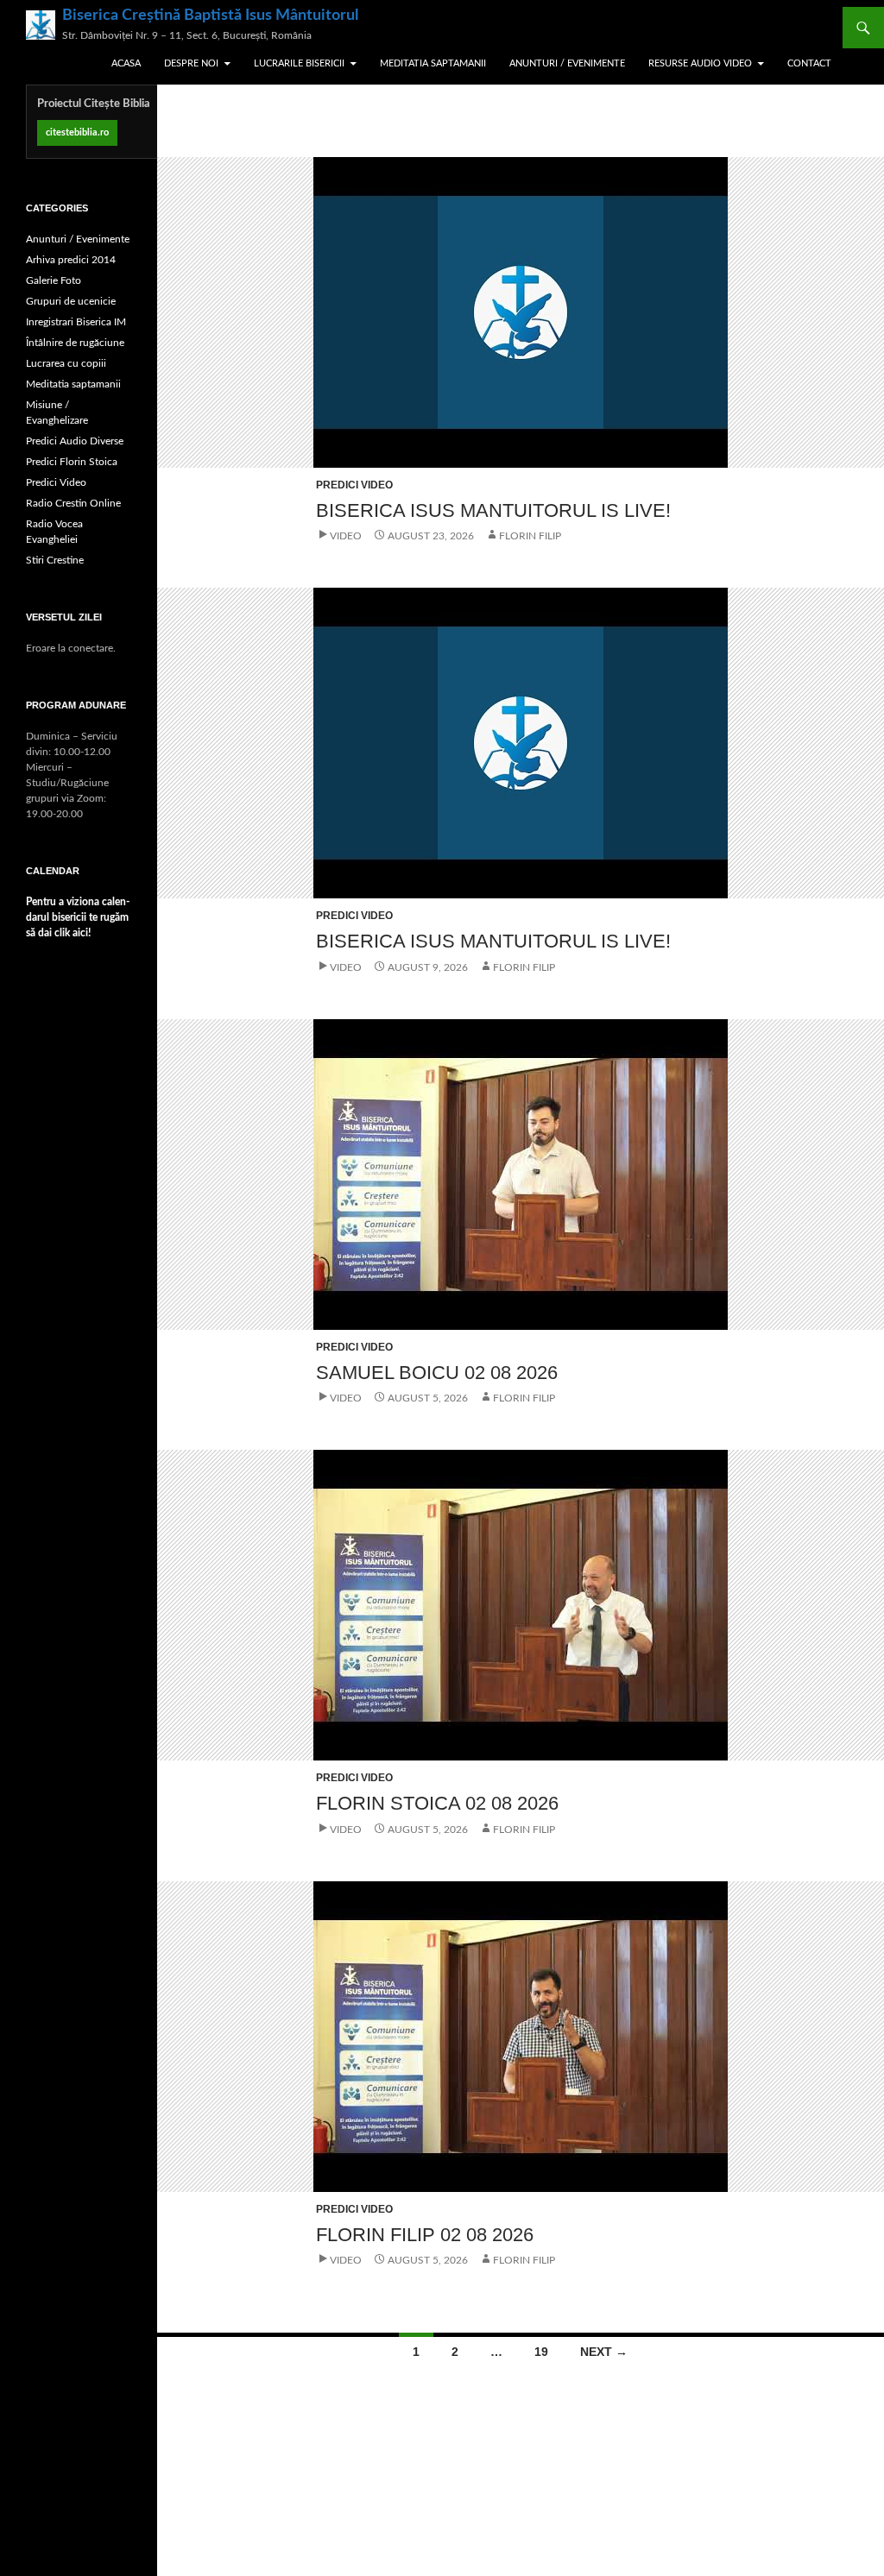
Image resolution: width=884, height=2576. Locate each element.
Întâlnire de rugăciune (75, 343)
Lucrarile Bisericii (299, 63)
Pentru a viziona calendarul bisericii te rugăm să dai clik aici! (78, 917)
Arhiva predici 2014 (71, 260)
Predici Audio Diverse (75, 441)
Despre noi (191, 63)
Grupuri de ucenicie (71, 301)
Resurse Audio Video (700, 63)
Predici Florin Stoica (72, 462)
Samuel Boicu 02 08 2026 (437, 1373)
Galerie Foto (54, 280)
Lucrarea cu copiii (66, 363)
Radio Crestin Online (73, 503)
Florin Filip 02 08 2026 (425, 2235)
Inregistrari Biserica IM (76, 322)
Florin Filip (530, 536)
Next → (604, 2352)
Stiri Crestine (55, 560)
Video (346, 536)
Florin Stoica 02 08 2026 (437, 1803)
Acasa (126, 63)
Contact (809, 63)
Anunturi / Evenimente (567, 63)
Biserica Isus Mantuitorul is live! (493, 510)
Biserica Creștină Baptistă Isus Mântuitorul (210, 16)
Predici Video (354, 485)
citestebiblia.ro (77, 132)
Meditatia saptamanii (433, 63)
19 (541, 2352)
